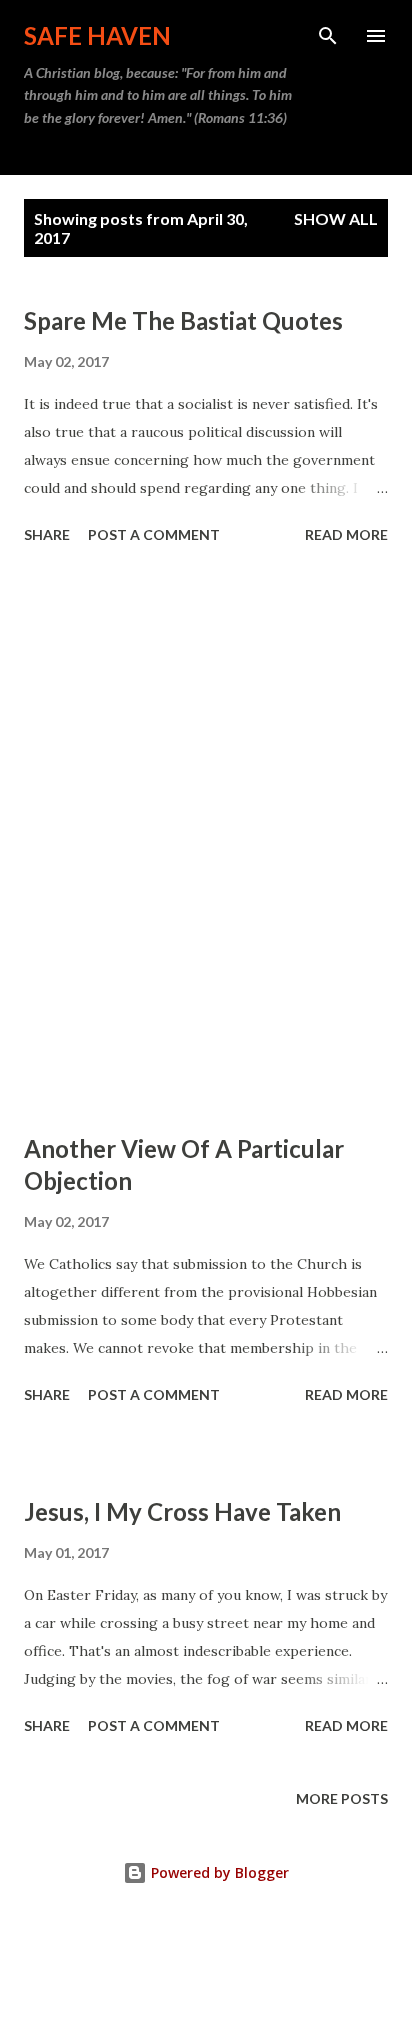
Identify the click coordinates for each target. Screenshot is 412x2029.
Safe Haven (97, 35)
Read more (346, 534)
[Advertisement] (206, 842)
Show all (336, 218)
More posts (342, 1798)
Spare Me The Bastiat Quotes (183, 320)
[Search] (328, 36)
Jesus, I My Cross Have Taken (182, 1511)
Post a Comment (154, 534)
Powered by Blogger (218, 1872)
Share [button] (47, 534)
